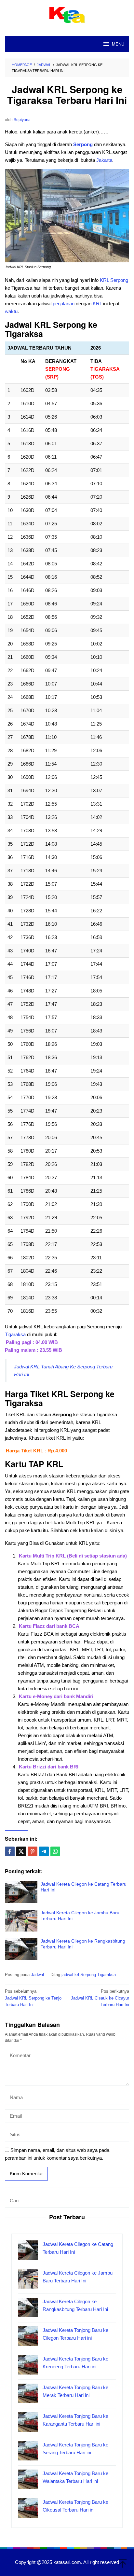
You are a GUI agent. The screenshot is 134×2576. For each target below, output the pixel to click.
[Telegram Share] (44, 1851)
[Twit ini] (21, 1851)
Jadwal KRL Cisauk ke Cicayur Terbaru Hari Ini (100, 1998)
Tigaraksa (15, 1334)
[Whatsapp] (55, 1851)
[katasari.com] (67, 14)
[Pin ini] (33, 1851)
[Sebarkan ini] (10, 1851)
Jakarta (104, 160)
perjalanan (64, 304)
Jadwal (37, 1975)
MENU (118, 44)
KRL (104, 280)
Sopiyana (22, 120)
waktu (11, 311)
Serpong (83, 144)
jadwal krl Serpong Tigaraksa (89, 1975)
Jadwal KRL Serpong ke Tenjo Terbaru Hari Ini (33, 1998)
